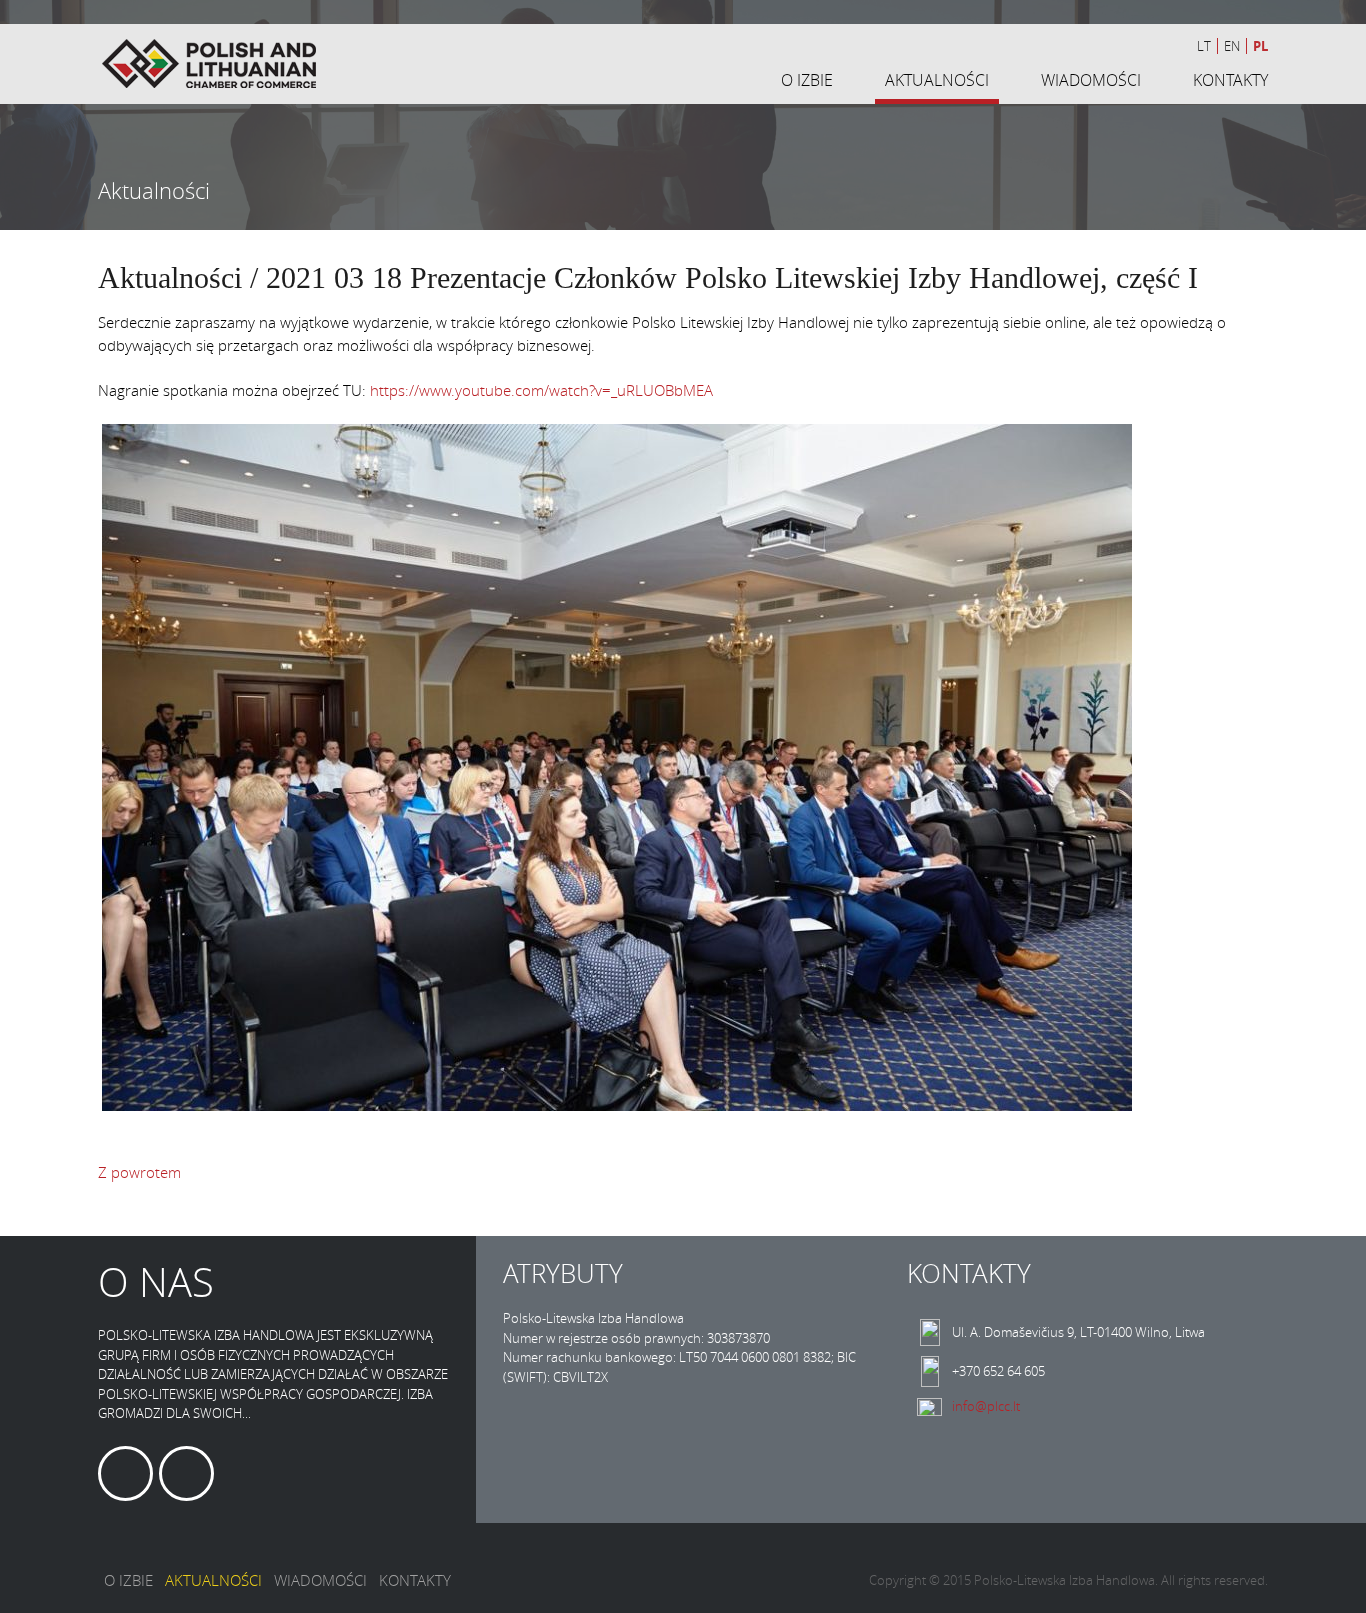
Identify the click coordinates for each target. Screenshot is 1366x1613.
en (1232, 46)
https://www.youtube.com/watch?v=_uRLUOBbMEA (541, 390)
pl (1260, 46)
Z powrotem (139, 1172)
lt (1204, 46)
